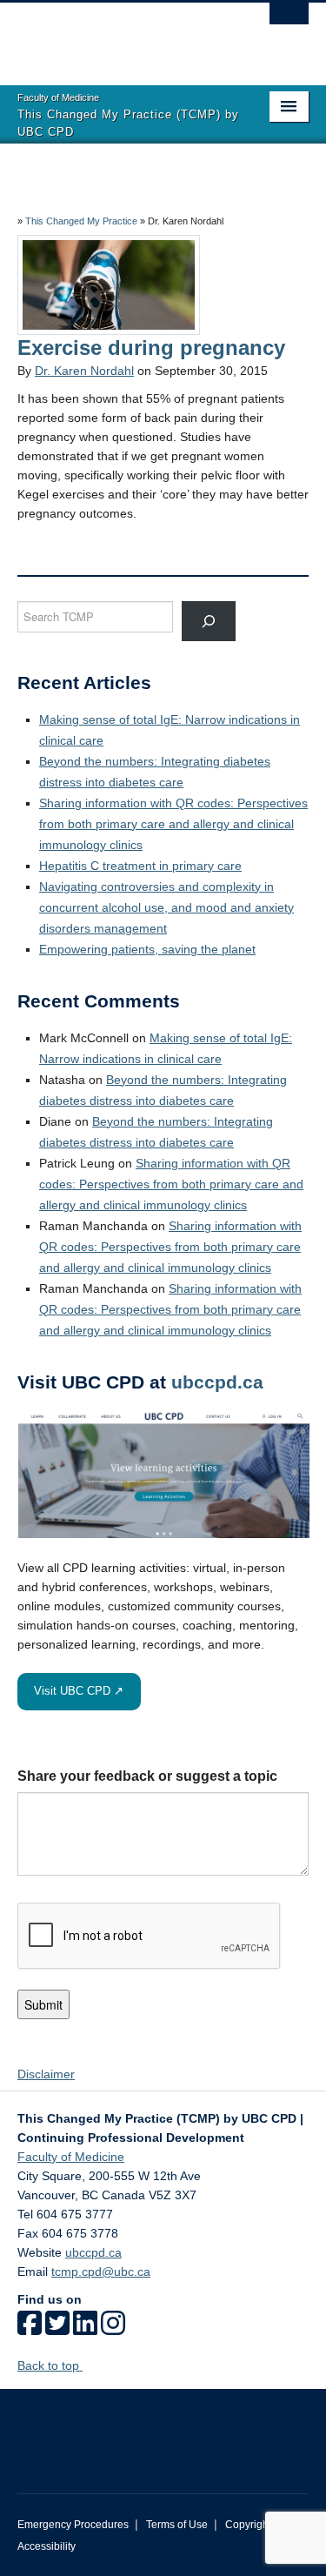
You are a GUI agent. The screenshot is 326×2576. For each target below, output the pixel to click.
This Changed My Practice (81, 221)
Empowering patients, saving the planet (147, 949)
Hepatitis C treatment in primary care (140, 866)
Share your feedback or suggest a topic (147, 1776)
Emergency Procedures (73, 2525)
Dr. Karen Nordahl (84, 371)
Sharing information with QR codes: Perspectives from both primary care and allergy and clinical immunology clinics (173, 824)
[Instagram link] (113, 2329)
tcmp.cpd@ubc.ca (101, 2272)
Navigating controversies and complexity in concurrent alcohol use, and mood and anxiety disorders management (166, 907)
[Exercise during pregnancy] (109, 284)
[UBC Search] (289, 22)
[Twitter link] (57, 2329)
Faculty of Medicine (71, 2157)
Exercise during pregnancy (151, 348)
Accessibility (47, 2546)
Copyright (248, 2525)
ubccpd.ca (217, 1382)
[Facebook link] (30, 2329)
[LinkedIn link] (85, 2329)
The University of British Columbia (120, 36)
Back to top (50, 2365)
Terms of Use (177, 2525)
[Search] (209, 621)
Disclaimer (46, 2074)
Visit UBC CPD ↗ (79, 1691)
